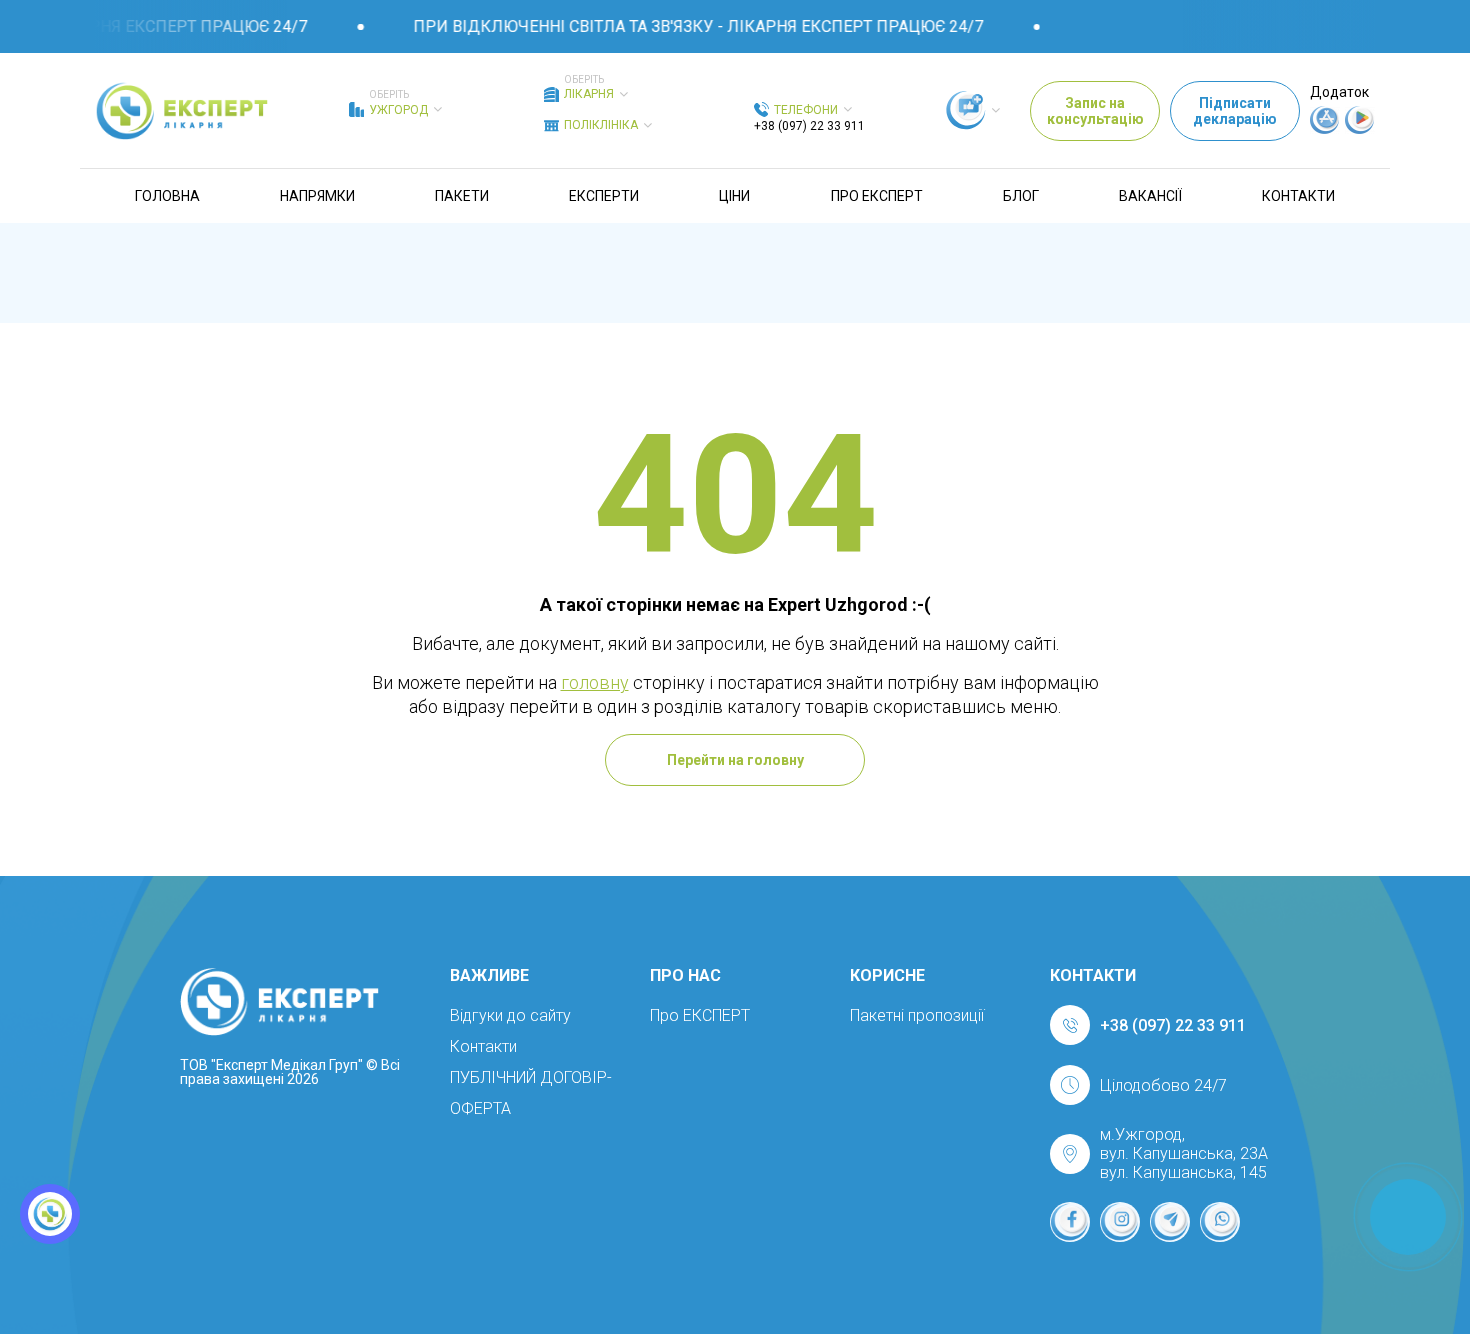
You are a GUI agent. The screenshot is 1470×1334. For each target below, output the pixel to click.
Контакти (1298, 196)
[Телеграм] (1170, 1222)
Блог (1021, 196)
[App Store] (1325, 129)
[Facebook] (1070, 1222)
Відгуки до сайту (510, 1015)
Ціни (734, 196)
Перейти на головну (735, 760)
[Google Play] (1360, 129)
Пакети (462, 196)
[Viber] (1220, 1222)
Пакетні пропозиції (917, 1015)
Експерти (604, 196)
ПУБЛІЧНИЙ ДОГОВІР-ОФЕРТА (531, 1093)
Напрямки (317, 196)
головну (595, 682)
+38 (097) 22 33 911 (809, 126)
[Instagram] (1120, 1222)
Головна (167, 196)
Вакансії (1150, 196)
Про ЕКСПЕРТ (877, 196)
